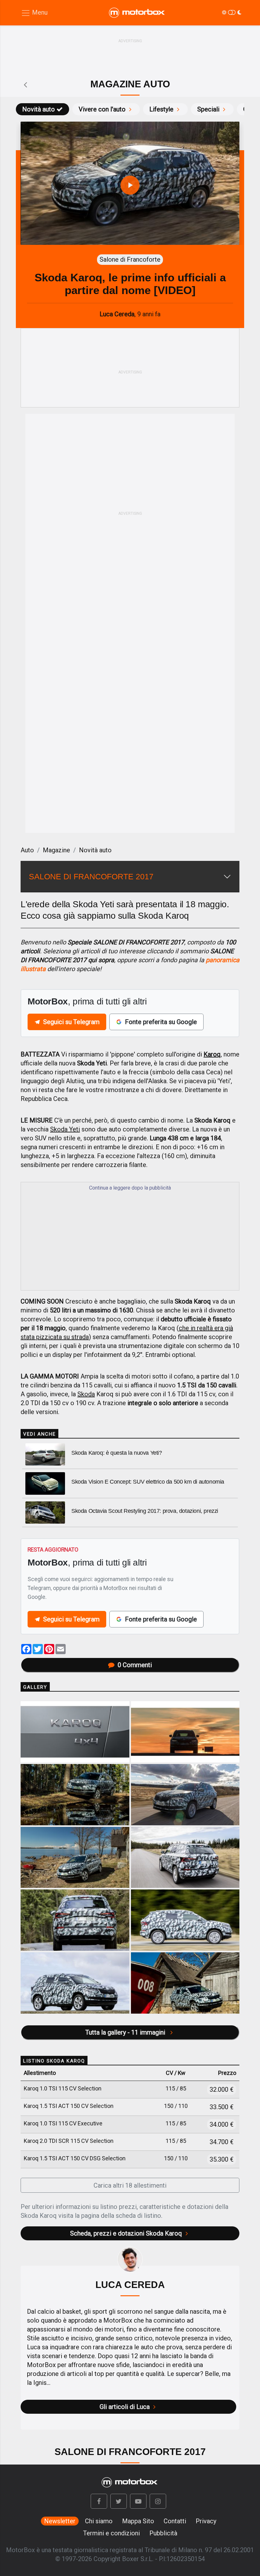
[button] (99, 2501)
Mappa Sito (138, 2521)
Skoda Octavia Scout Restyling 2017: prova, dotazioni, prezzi (145, 1511)
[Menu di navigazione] (34, 13)
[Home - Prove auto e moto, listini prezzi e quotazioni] (137, 13)
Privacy (206, 2521)
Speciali (208, 109)
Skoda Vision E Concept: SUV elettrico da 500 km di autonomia (148, 1482)
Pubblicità (163, 2533)
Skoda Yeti (65, 1129)
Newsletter (60, 2521)
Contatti (175, 2521)
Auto (27, 850)
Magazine (56, 850)
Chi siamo (99, 2521)
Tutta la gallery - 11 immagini (126, 2032)
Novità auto (39, 109)
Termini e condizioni (111, 2533)
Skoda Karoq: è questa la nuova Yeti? (117, 1453)
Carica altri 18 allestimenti (130, 2185)
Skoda (86, 1394)
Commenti (135, 1665)
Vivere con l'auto (102, 109)
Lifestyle (161, 109)
